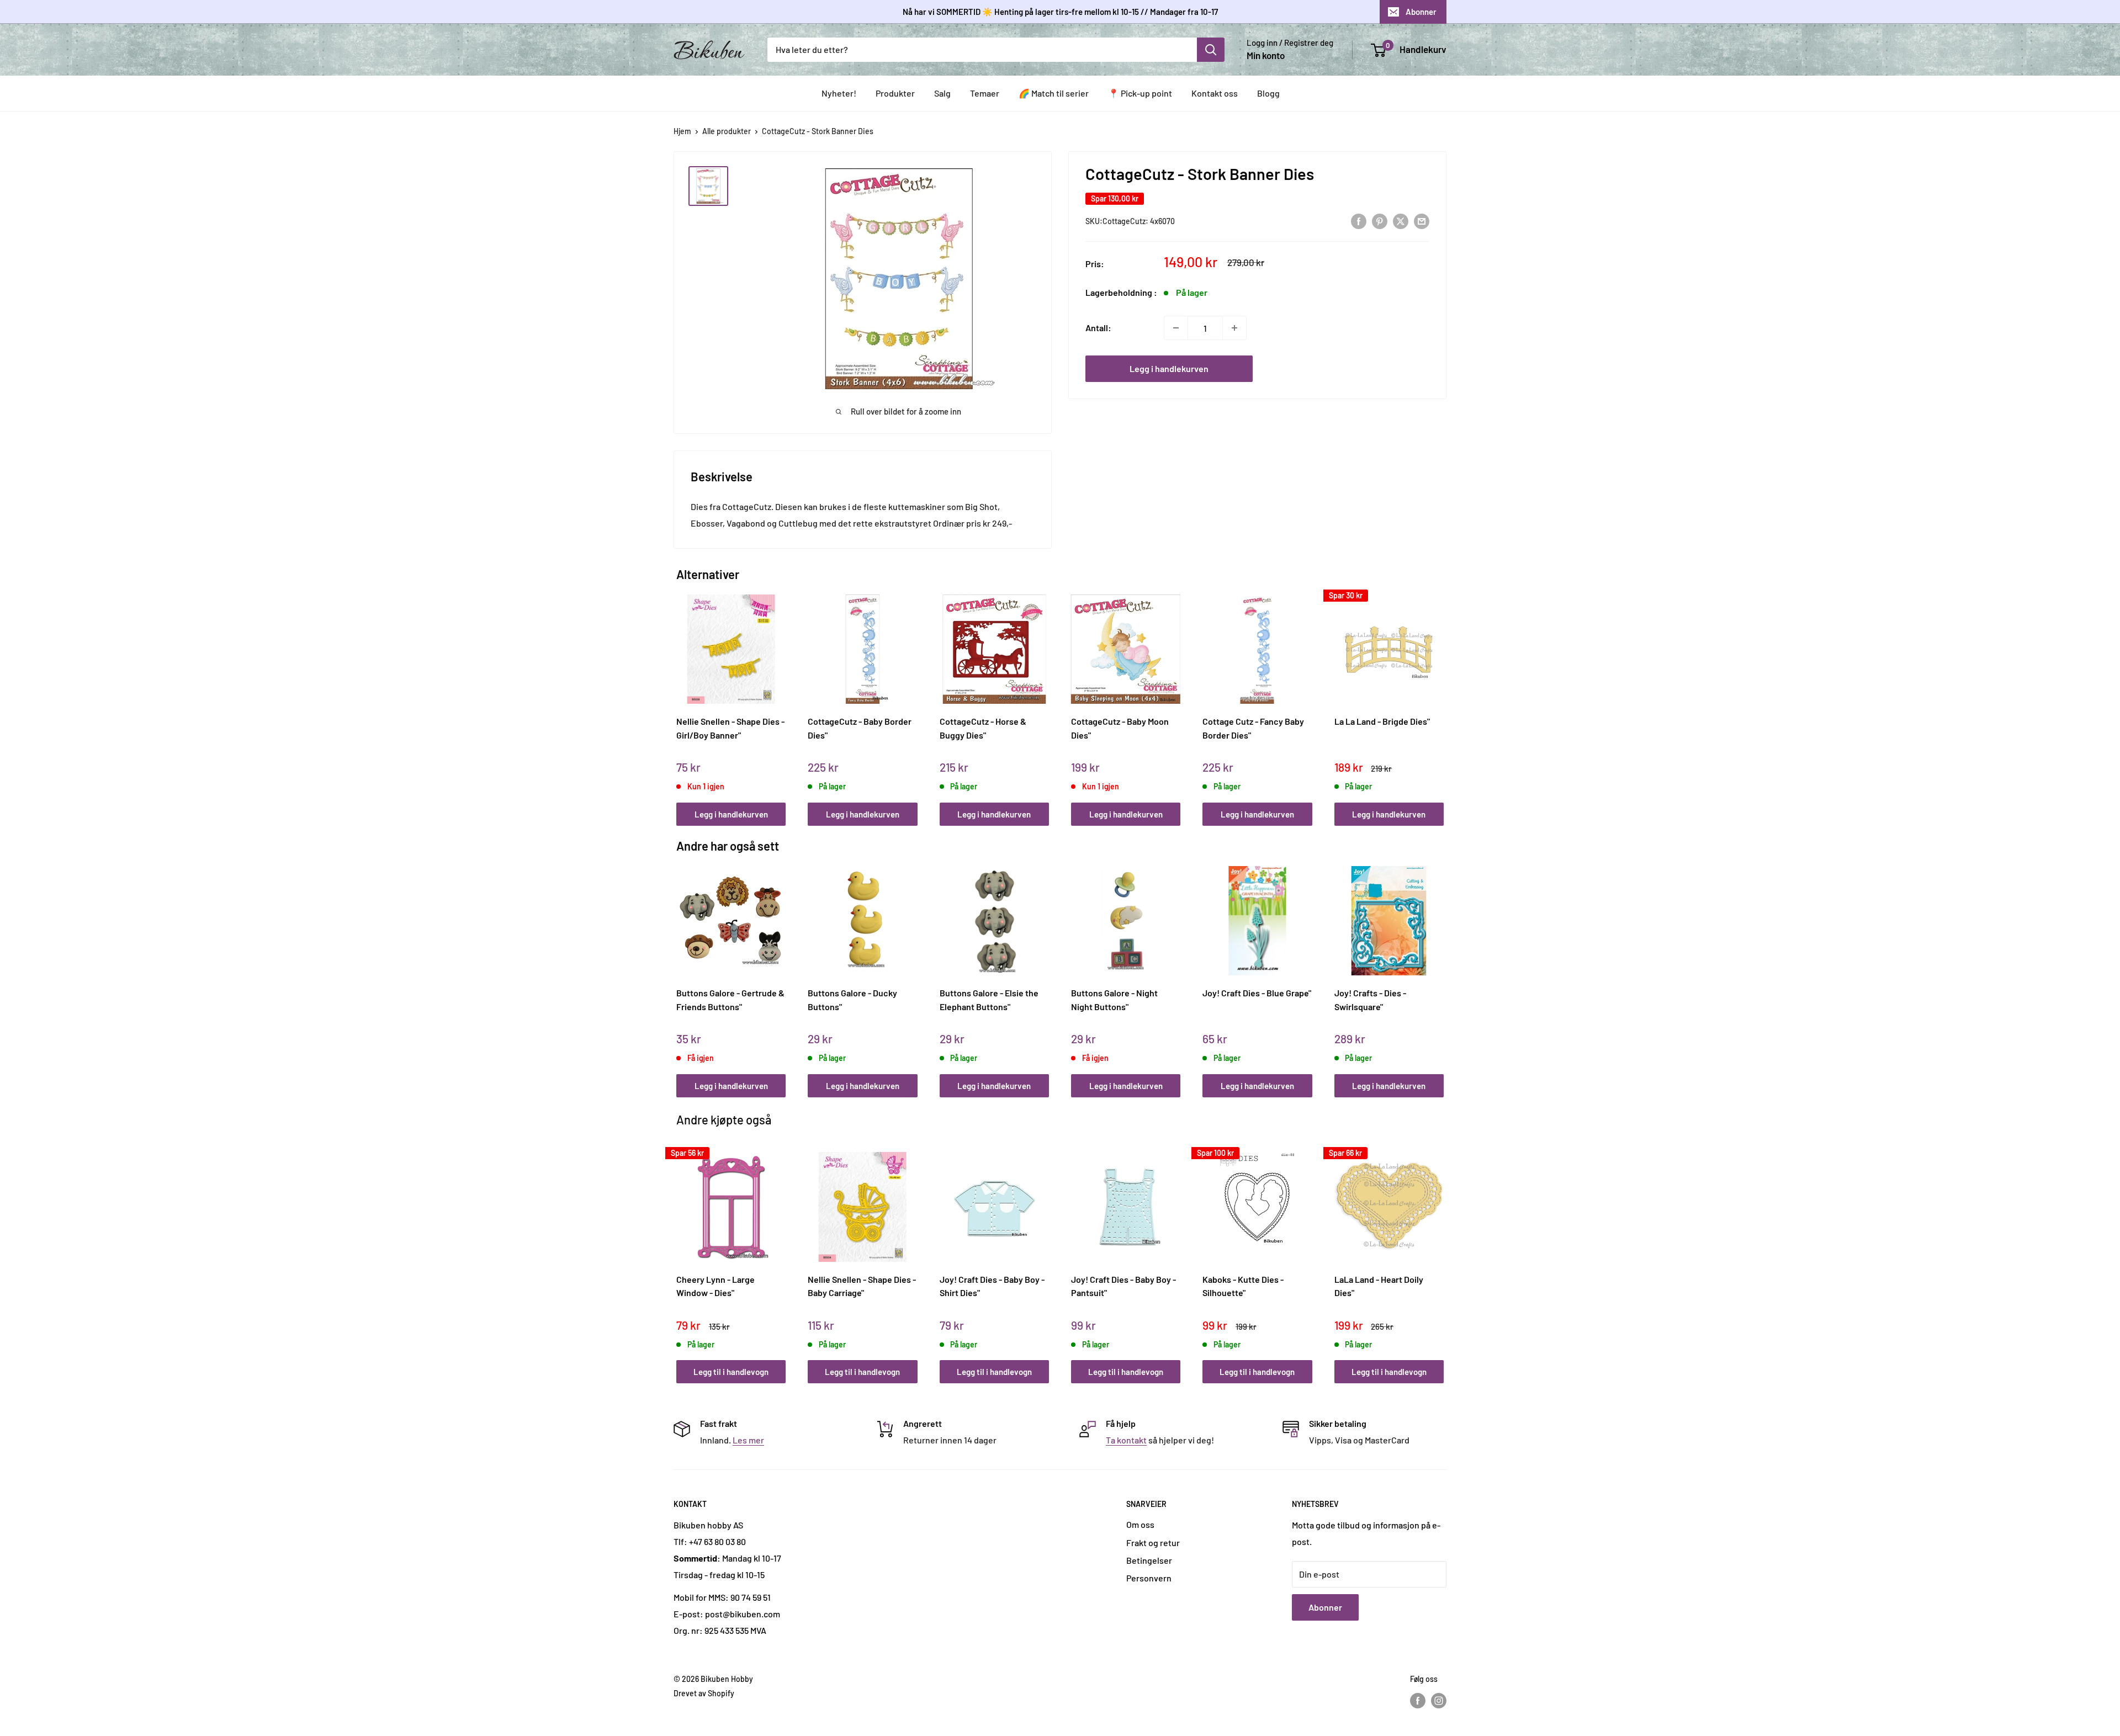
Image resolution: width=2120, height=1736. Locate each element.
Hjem (682, 131)
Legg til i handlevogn (731, 1372)
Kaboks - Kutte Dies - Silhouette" (1243, 1286)
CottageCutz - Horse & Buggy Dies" (983, 728)
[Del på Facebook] (1359, 221)
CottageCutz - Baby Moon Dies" (1120, 728)
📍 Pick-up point (1140, 93)
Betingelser (1149, 1560)
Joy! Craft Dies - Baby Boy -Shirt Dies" (992, 1286)
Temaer (985, 93)
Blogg (1268, 93)
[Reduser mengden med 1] (1176, 328)
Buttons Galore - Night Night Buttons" (1114, 1000)
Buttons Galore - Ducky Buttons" (852, 1000)
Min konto (1266, 55)
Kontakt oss (1215, 93)
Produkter (895, 93)
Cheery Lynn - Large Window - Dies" (715, 1286)
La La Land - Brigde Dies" (1382, 721)
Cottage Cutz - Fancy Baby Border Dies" (1253, 728)
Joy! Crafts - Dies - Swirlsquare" (1370, 1000)
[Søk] (1211, 50)
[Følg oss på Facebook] (1418, 1700)
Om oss (1140, 1524)
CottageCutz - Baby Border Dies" (860, 728)
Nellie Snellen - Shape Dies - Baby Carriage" (862, 1286)
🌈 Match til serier (1054, 93)
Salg (942, 93)
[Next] (1441, 698)
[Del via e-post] (1422, 221)
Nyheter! (839, 93)
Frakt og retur (1153, 1543)
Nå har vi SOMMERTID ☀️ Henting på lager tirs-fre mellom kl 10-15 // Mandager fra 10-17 (1060, 12)
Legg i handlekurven (1169, 368)
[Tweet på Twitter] (1401, 221)
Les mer (748, 1440)
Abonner (1421, 12)
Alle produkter (727, 131)
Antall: (1098, 328)
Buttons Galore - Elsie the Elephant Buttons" (989, 1000)
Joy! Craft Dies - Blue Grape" (1257, 993)
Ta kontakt (1126, 1440)
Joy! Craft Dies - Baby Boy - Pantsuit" (1123, 1286)
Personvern (1149, 1578)
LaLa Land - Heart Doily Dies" (1379, 1286)
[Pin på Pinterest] (1380, 221)
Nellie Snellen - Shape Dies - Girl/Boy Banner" (730, 728)
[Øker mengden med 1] (1234, 328)
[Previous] (679, 698)
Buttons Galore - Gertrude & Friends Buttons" (730, 1000)
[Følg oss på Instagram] (1439, 1700)
